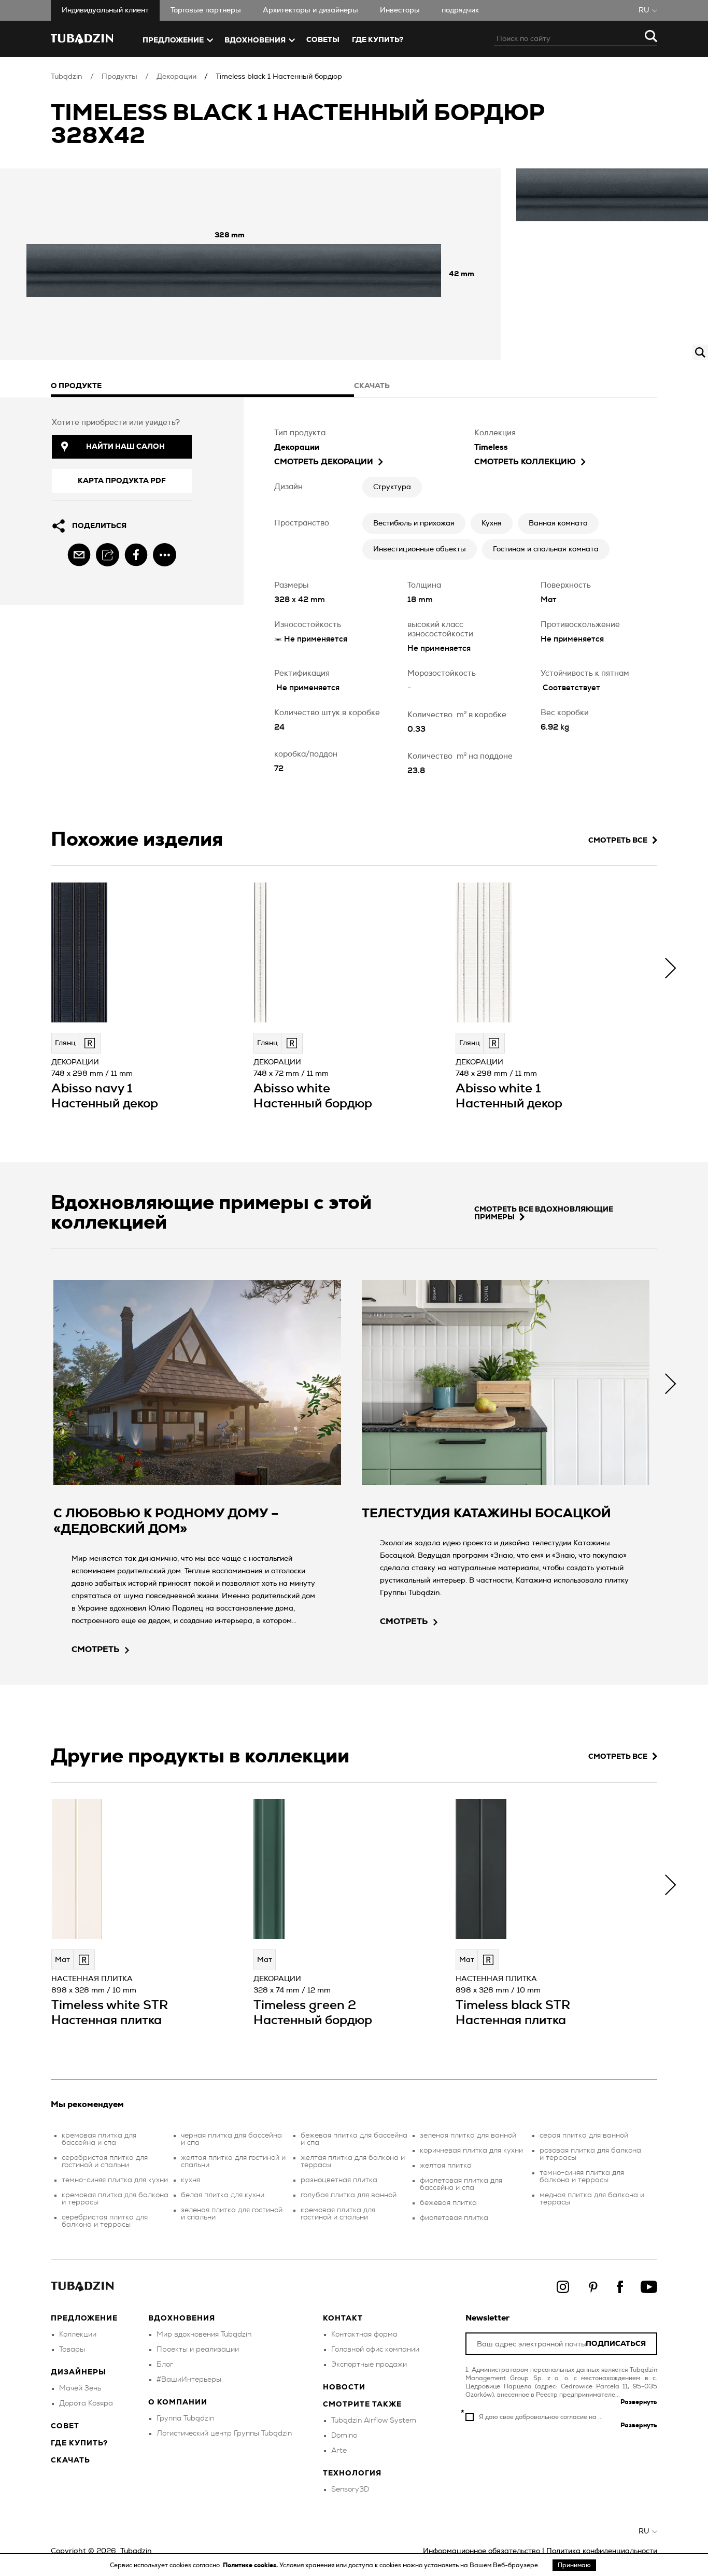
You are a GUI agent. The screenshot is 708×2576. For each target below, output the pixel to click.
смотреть (96, 1649)
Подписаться (616, 2344)
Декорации (176, 77)
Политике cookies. (251, 2565)
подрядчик (460, 10)
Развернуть (639, 2402)
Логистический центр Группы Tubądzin (224, 2433)
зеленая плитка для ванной (468, 2136)
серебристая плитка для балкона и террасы (105, 2221)
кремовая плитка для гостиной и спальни (338, 2214)
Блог (165, 2365)
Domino (344, 2436)
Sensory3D (350, 2489)
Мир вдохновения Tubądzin (204, 2335)
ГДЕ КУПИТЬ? (378, 40)
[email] (79, 555)
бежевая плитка (448, 2203)
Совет (65, 2426)
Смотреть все (618, 841)
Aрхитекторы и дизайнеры (310, 10)
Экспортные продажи (369, 2365)
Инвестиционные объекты (420, 549)
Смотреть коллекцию (525, 462)
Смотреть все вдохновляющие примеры (544, 1213)
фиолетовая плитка (454, 2218)
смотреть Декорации (324, 462)
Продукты (119, 77)
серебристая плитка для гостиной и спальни (105, 2161)
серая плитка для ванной (584, 2136)
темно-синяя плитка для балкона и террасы (582, 2176)
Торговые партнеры (206, 10)
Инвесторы (400, 10)
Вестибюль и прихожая (414, 523)
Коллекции (78, 2335)
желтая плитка (446, 2166)
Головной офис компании (375, 2350)
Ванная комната (558, 523)
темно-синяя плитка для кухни (115, 2180)
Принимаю (574, 2565)
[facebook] (136, 555)
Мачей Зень (80, 2388)
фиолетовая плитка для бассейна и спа (461, 2184)
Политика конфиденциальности (602, 2551)
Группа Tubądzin (185, 2418)
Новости (344, 2387)
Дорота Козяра (86, 2403)
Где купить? (79, 2443)
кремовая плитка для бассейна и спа (99, 2139)
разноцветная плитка (339, 2180)
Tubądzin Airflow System (374, 2421)
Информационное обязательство (482, 2551)
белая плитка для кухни (223, 2195)
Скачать (70, 2460)
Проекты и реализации (198, 2350)
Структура (392, 487)
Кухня (492, 523)
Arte (339, 2451)
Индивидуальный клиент (105, 10)
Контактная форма (364, 2335)
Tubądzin (67, 77)
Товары (72, 2350)
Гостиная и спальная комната (546, 549)
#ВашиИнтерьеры (189, 2380)
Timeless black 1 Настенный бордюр (279, 77)
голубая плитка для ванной (349, 2195)
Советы (323, 40)
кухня (190, 2180)
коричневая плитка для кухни (471, 2151)
